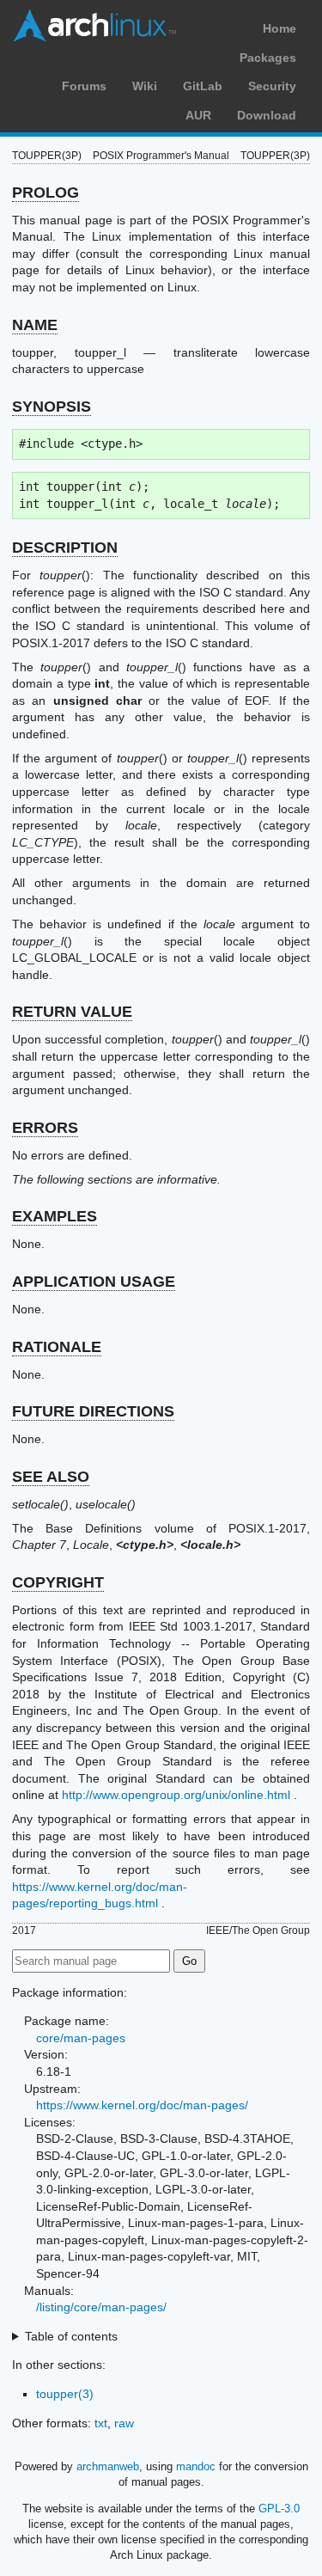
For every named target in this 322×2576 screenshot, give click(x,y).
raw (124, 2423)
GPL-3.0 (279, 2509)
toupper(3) (65, 2394)
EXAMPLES (55, 1216)
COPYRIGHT (58, 1582)
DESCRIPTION (65, 548)
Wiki (145, 86)
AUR (198, 115)
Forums (84, 86)
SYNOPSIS (52, 407)
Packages (268, 58)
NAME (35, 325)
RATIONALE (57, 1347)
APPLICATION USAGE (94, 1282)
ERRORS (45, 1128)
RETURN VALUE (72, 1012)
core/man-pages (81, 2038)
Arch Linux (94, 26)
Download (267, 115)
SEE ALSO (51, 1477)
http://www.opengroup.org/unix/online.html (176, 1795)
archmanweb (108, 2466)
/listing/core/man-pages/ (101, 2307)
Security (272, 86)
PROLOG (46, 193)
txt (101, 2423)
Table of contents (71, 2336)
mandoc (196, 2466)
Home (279, 28)
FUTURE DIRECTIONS (93, 1411)
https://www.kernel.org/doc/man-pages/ (142, 2105)
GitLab (203, 86)
